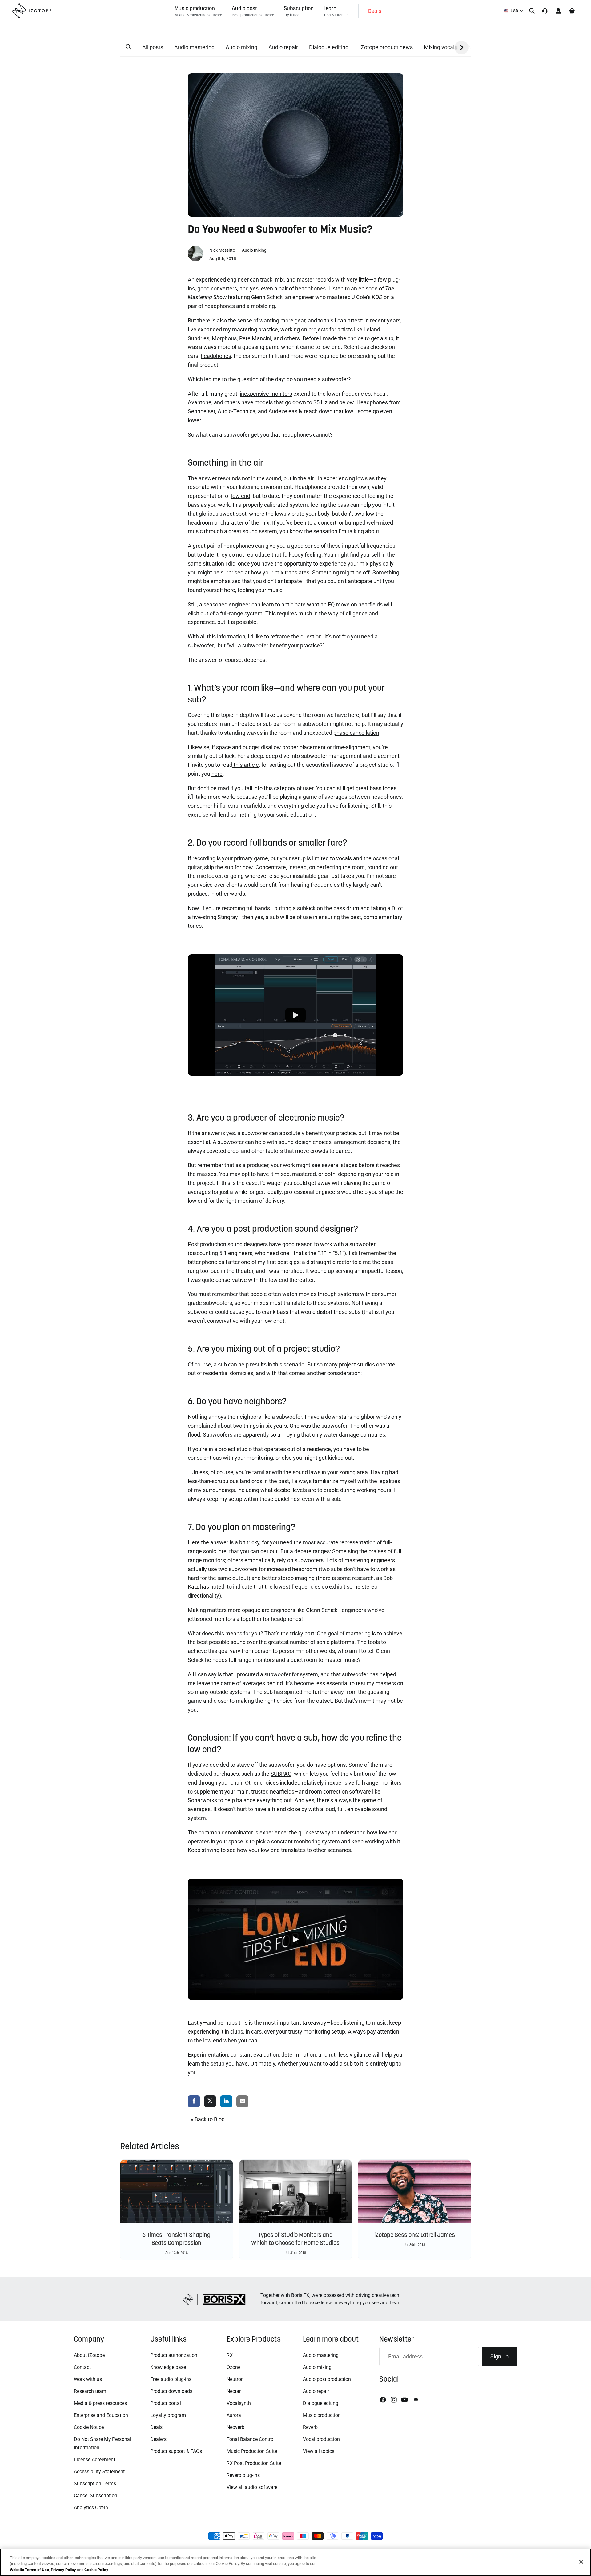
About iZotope (89, 2355)
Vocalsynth (239, 2403)
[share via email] (243, 2102)
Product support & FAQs (176, 2451)
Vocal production (321, 2439)
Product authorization (174, 2355)
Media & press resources (100, 2403)
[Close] (581, 2562)
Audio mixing (241, 47)
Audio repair (283, 47)
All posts (153, 47)
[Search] (532, 11)
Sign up (499, 2356)
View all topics (319, 2451)
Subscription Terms (95, 2484)
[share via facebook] (194, 2102)
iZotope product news (386, 47)
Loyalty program (168, 2415)
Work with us (88, 2379)
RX (230, 2355)
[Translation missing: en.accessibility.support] (545, 11)
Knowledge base (168, 2367)
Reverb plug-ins (243, 2475)
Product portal (166, 2403)
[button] (128, 47)
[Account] (558, 11)
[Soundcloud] (416, 2400)
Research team (90, 2391)
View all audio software (252, 2487)
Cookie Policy (96, 2570)
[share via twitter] (210, 2102)
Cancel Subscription (96, 2496)
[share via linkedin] (226, 2102)
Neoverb (235, 2427)
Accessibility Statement (99, 2472)
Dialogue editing (329, 47)
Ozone (233, 2367)
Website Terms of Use (29, 2570)
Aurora (234, 2415)
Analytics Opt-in (91, 2508)
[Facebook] (383, 2400)
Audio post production (327, 2379)
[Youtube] (404, 2400)
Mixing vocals (440, 47)
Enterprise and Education (101, 2415)
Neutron (235, 2379)
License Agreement (94, 2460)
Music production (322, 2415)
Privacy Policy (63, 2570)
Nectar (234, 2391)
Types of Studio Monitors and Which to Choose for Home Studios (295, 2239)
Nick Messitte (223, 250)
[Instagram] (394, 2400)
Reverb (310, 2427)
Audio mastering (194, 47)
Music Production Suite (252, 2451)
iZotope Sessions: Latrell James (415, 2235)
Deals (156, 2427)
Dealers (158, 2439)
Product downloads (171, 2391)
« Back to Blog (208, 2119)
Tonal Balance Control (251, 2439)
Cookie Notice (89, 2427)
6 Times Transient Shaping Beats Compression (176, 2239)
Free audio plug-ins (171, 2379)
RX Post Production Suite (254, 2463)
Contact (82, 2367)
